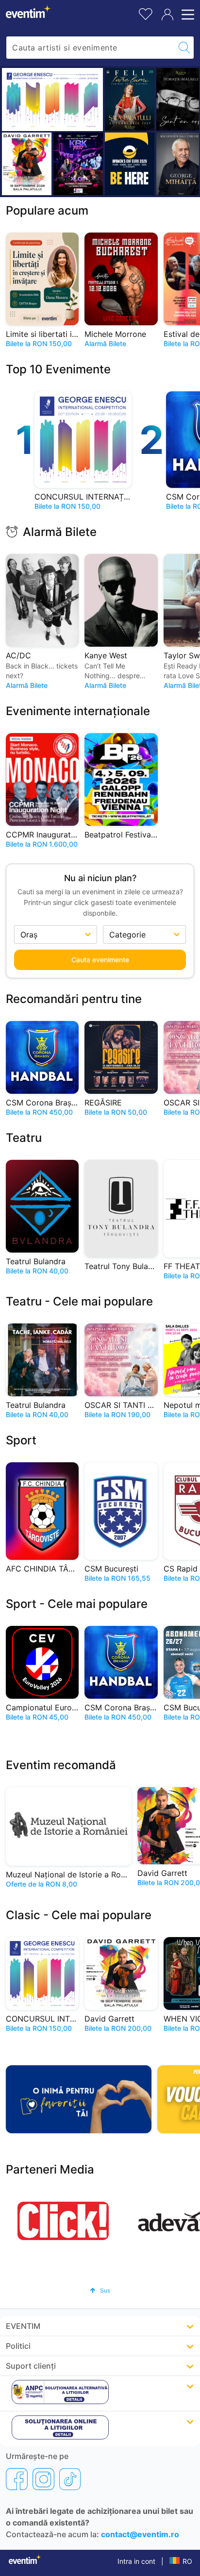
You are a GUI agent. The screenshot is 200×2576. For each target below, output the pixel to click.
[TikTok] (70, 2479)
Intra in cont (136, 2561)
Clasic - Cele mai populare (79, 1915)
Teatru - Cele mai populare (79, 1301)
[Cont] (167, 15)
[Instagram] (43, 2479)
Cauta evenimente (100, 960)
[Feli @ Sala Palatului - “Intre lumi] (130, 99)
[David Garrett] (27, 164)
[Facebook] (17, 2479)
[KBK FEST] (78, 164)
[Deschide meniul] (186, 15)
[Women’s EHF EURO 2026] (130, 164)
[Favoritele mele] (146, 13)
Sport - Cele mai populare (77, 1604)
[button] (100, 2290)
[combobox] (91, 48)
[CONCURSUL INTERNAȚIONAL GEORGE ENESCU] (52, 100)
